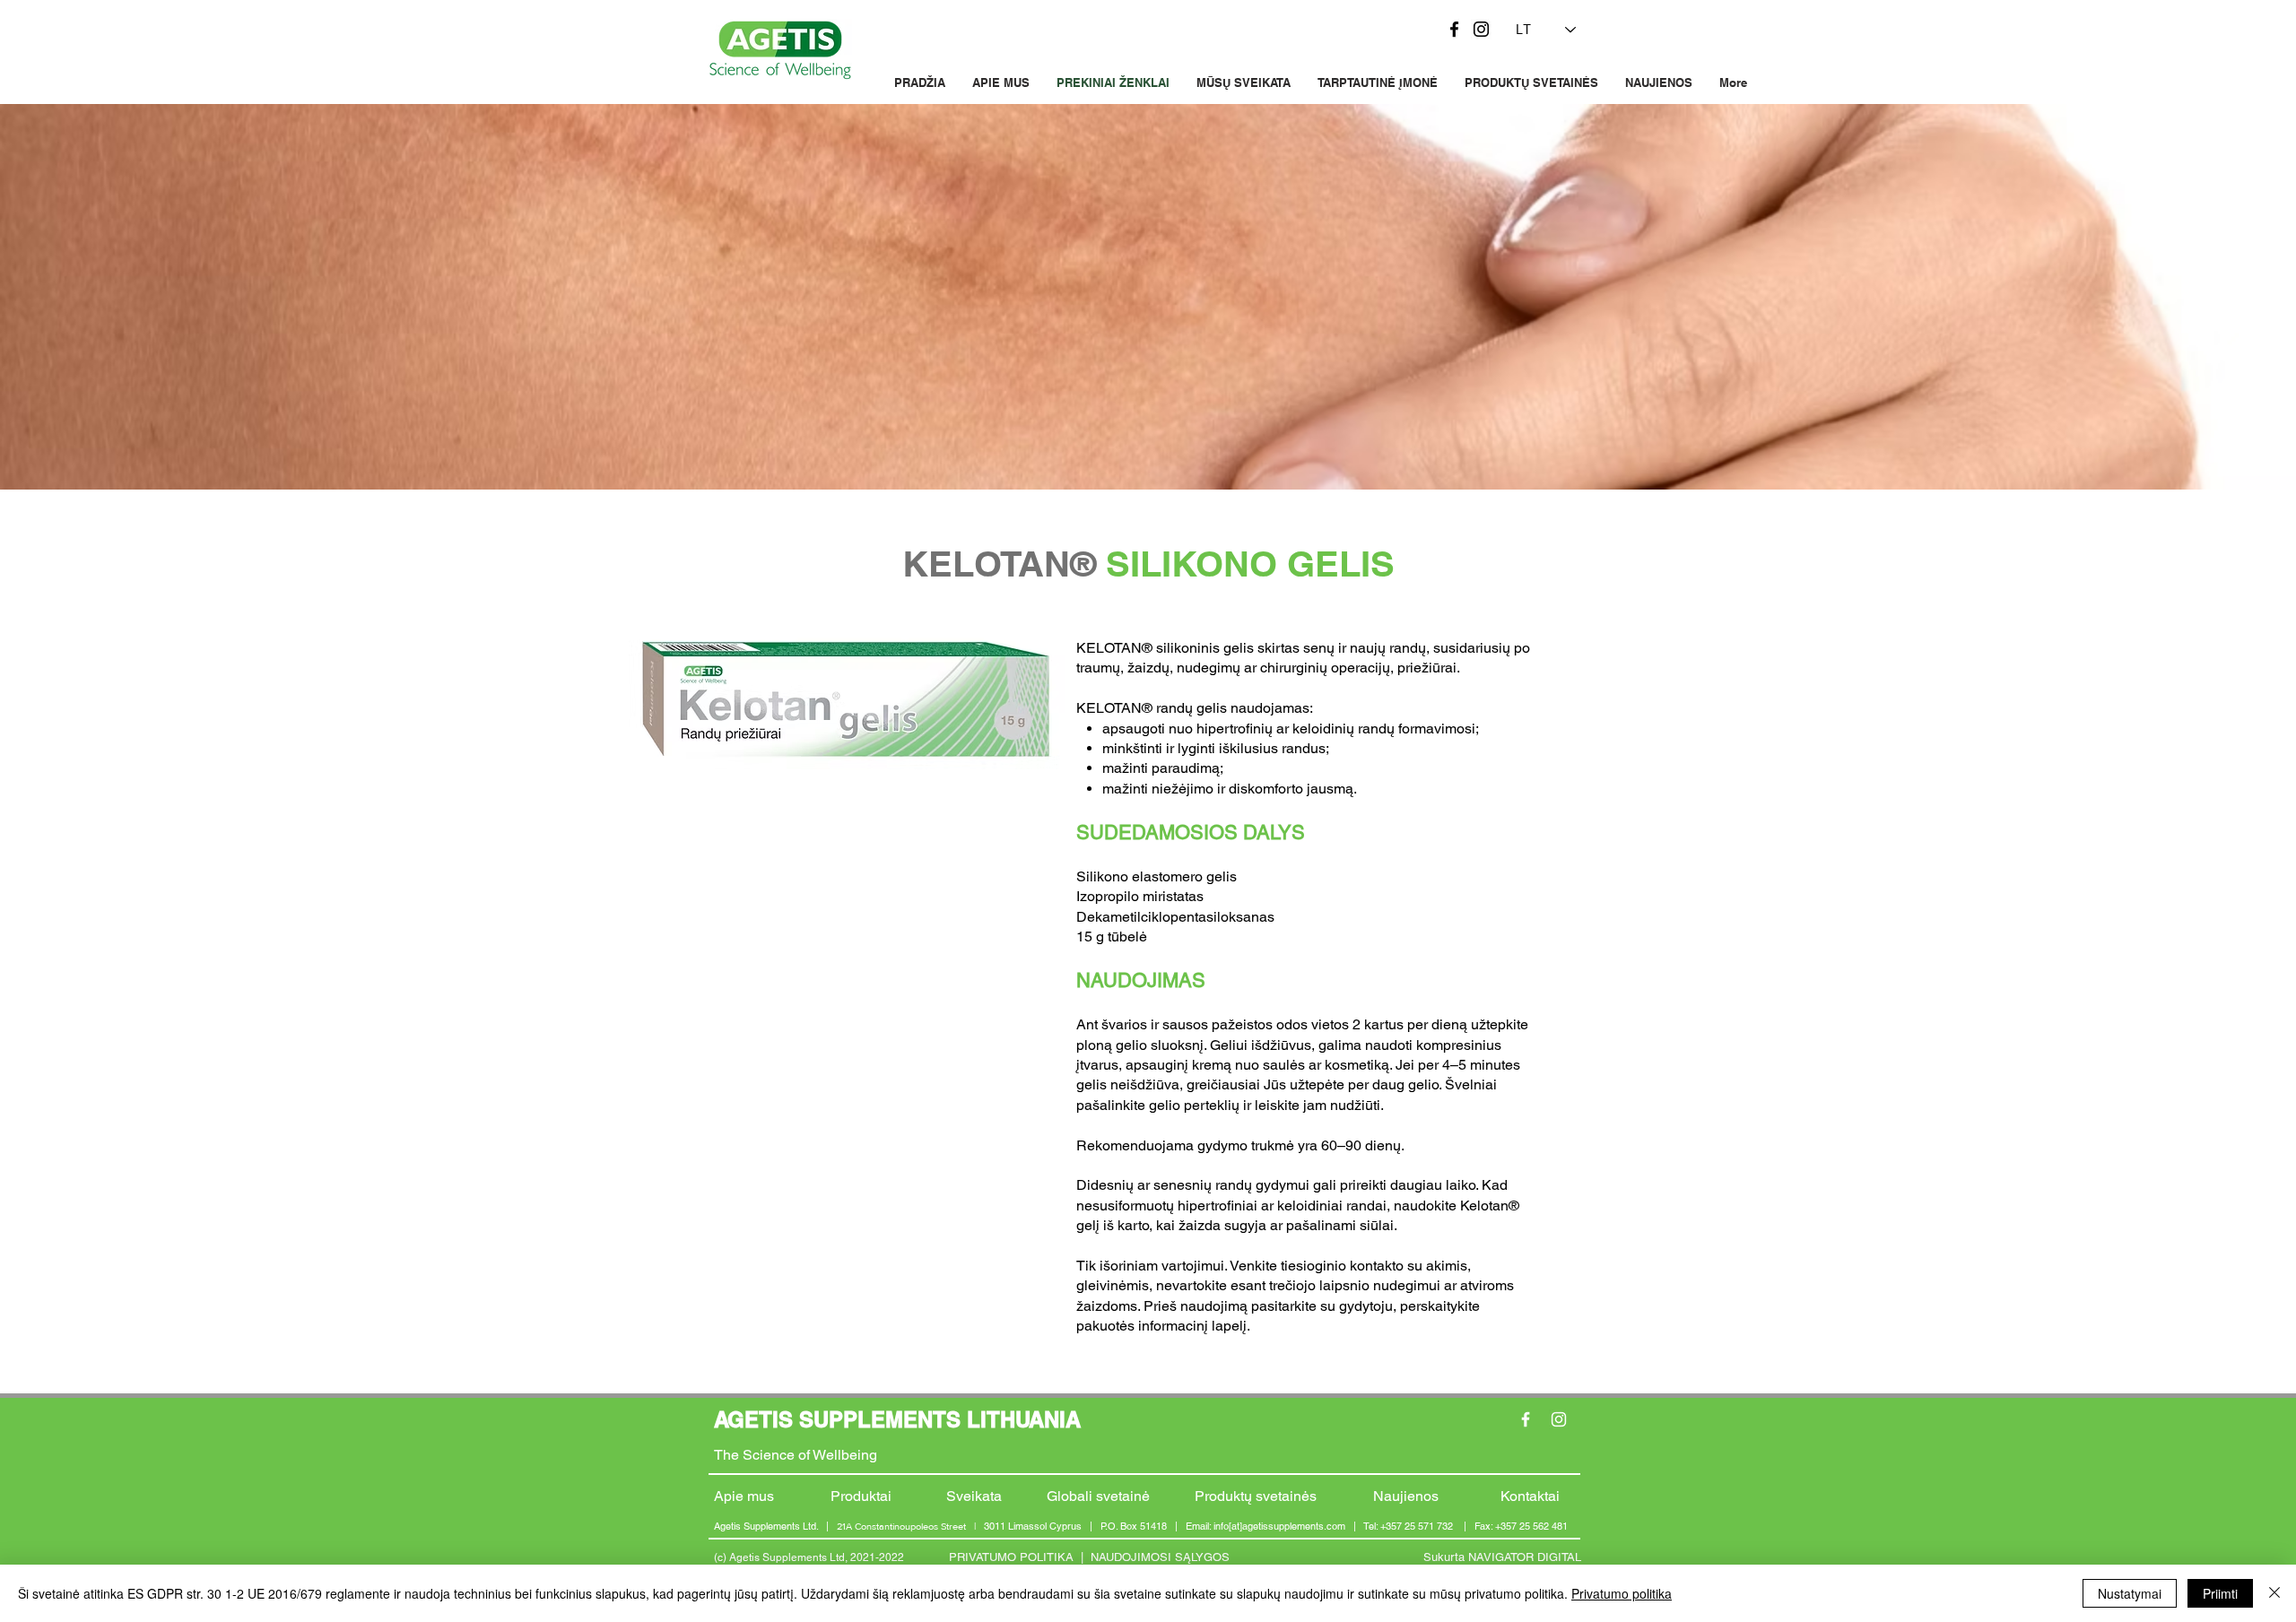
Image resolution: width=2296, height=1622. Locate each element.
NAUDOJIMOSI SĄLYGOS (1160, 1557)
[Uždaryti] (2274, 1593)
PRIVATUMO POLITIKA (1011, 1557)
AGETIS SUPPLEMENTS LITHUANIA (897, 1419)
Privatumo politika (1622, 1593)
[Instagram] (1481, 29)
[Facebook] (1454, 29)
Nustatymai (2130, 1593)
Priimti (2220, 1593)
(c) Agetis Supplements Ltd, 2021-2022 (809, 1557)
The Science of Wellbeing (796, 1455)
